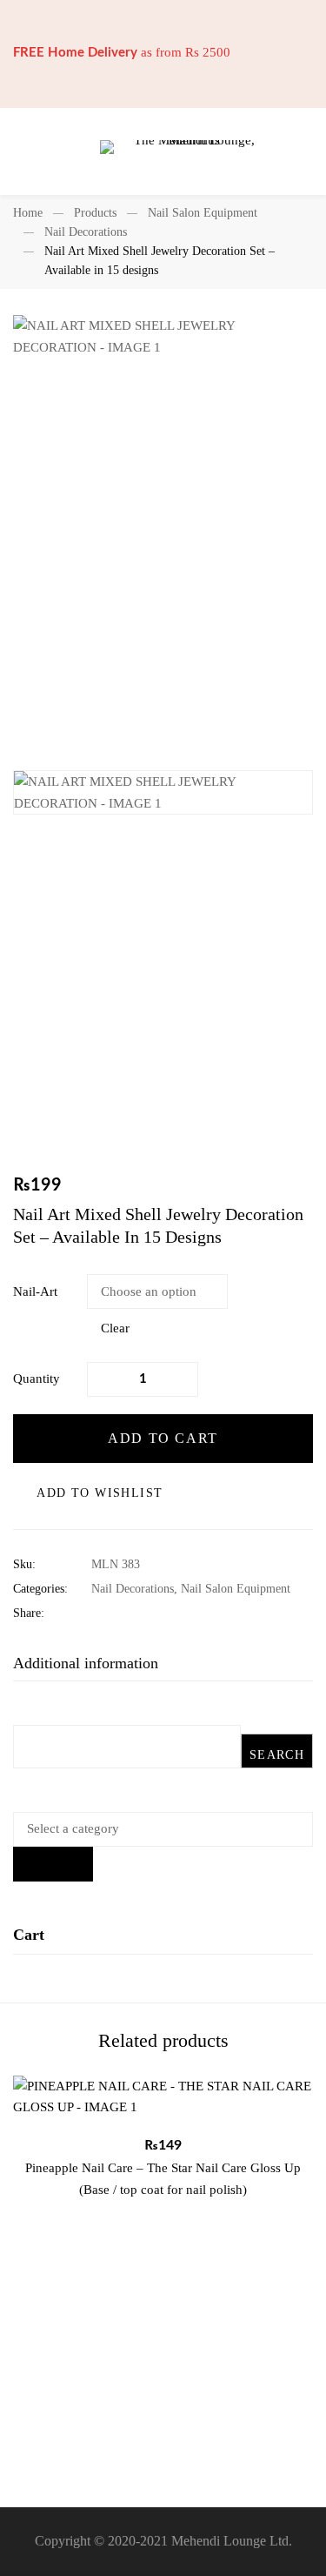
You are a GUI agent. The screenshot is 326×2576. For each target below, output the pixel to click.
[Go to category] (53, 1864)
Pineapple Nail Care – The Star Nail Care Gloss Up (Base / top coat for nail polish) (163, 2179)
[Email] (204, 1613)
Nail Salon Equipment (203, 213)
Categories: (40, 1589)
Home (28, 213)
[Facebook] (96, 1613)
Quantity (37, 1379)
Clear (115, 1328)
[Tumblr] (177, 1613)
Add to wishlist (100, 1493)
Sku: (24, 1564)
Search (277, 1755)
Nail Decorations (86, 232)
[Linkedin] (150, 1613)
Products (95, 213)
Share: (29, 1613)
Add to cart (163, 1438)
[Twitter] (123, 1613)
